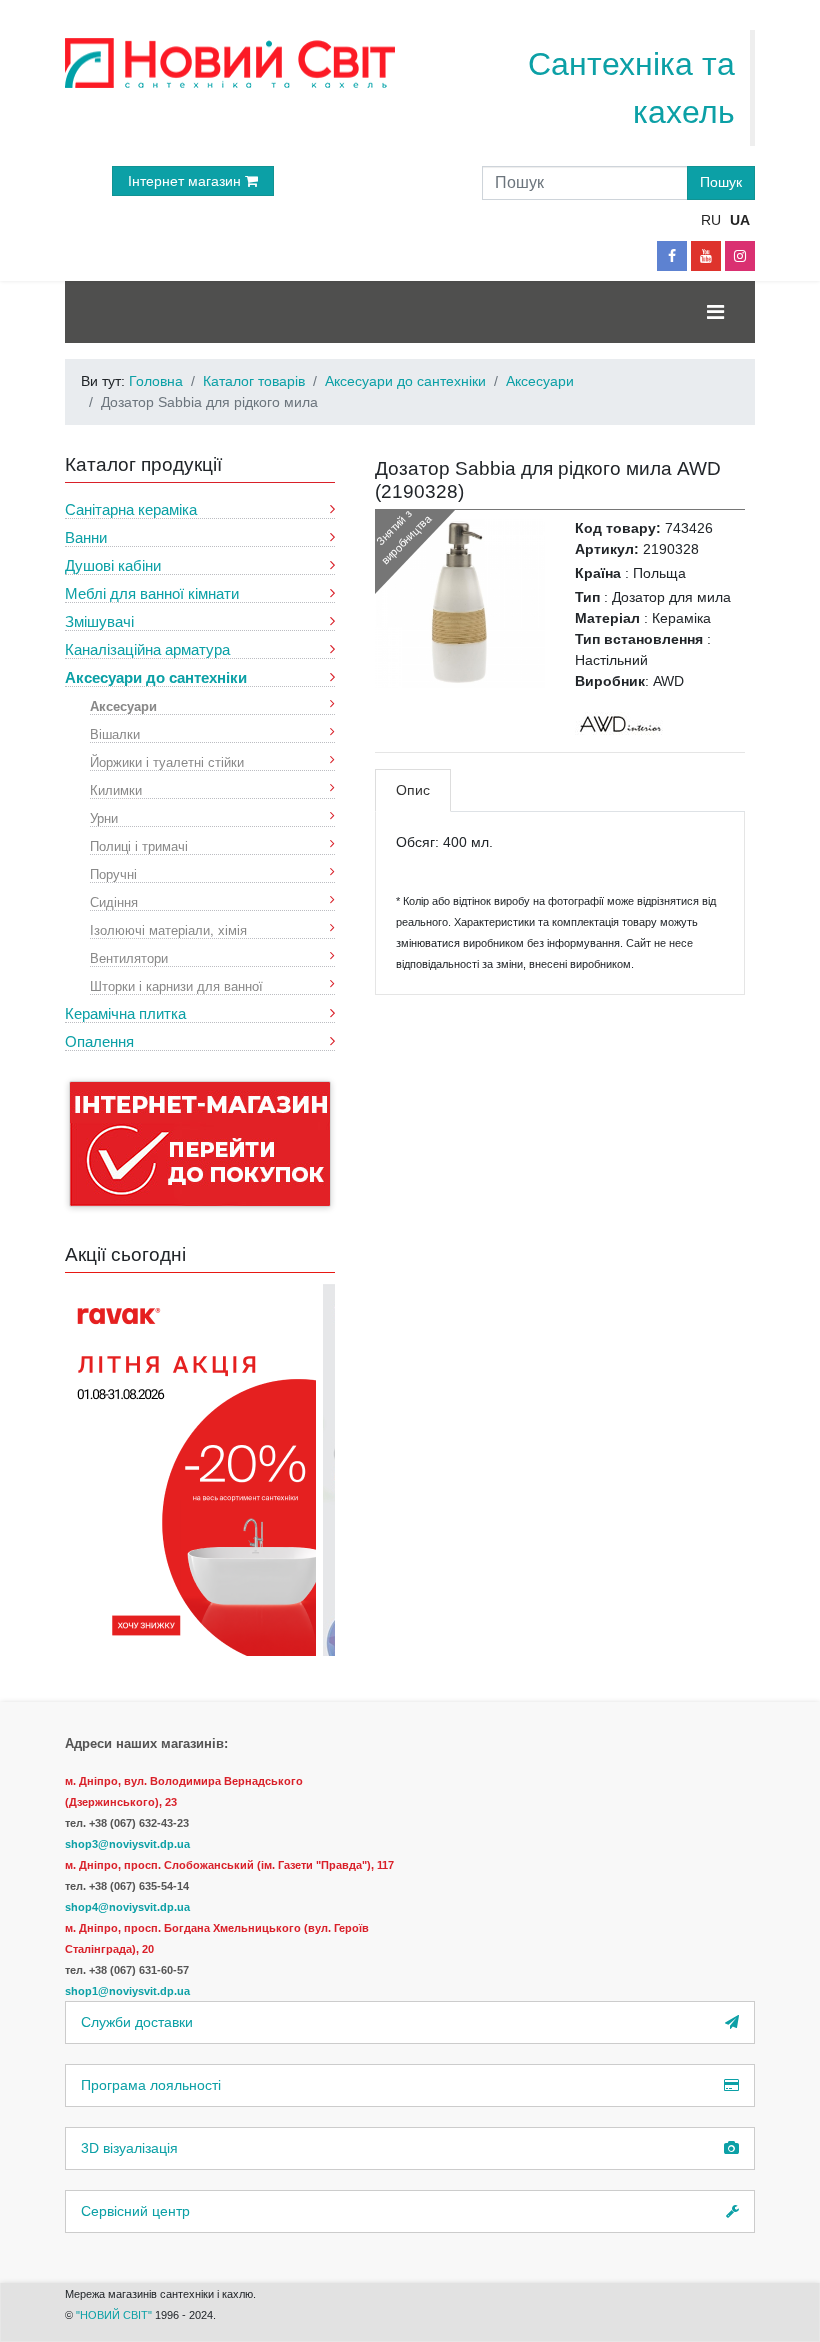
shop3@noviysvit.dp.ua (127, 1844)
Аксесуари (123, 705)
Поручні (113, 873)
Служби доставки (137, 2022)
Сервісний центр (135, 2211)
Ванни (86, 537)
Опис (413, 790)
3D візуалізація (129, 2148)
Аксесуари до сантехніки (156, 677)
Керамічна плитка (125, 1013)
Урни (104, 817)
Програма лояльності (151, 2085)
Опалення (99, 1041)
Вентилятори (129, 957)
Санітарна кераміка (131, 509)
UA (740, 220)
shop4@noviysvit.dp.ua (127, 1907)
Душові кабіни (113, 565)
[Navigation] (715, 312)
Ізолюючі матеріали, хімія (168, 929)
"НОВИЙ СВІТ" (115, 2315)
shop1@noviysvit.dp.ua (127, 1991)
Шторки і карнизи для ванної (176, 985)
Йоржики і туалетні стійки (167, 761)
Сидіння (114, 901)
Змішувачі (99, 621)
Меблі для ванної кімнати (152, 593)
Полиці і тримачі (139, 845)
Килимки (116, 789)
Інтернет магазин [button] (186, 181)
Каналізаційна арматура (147, 649)
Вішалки (115, 733)
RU (711, 220)
